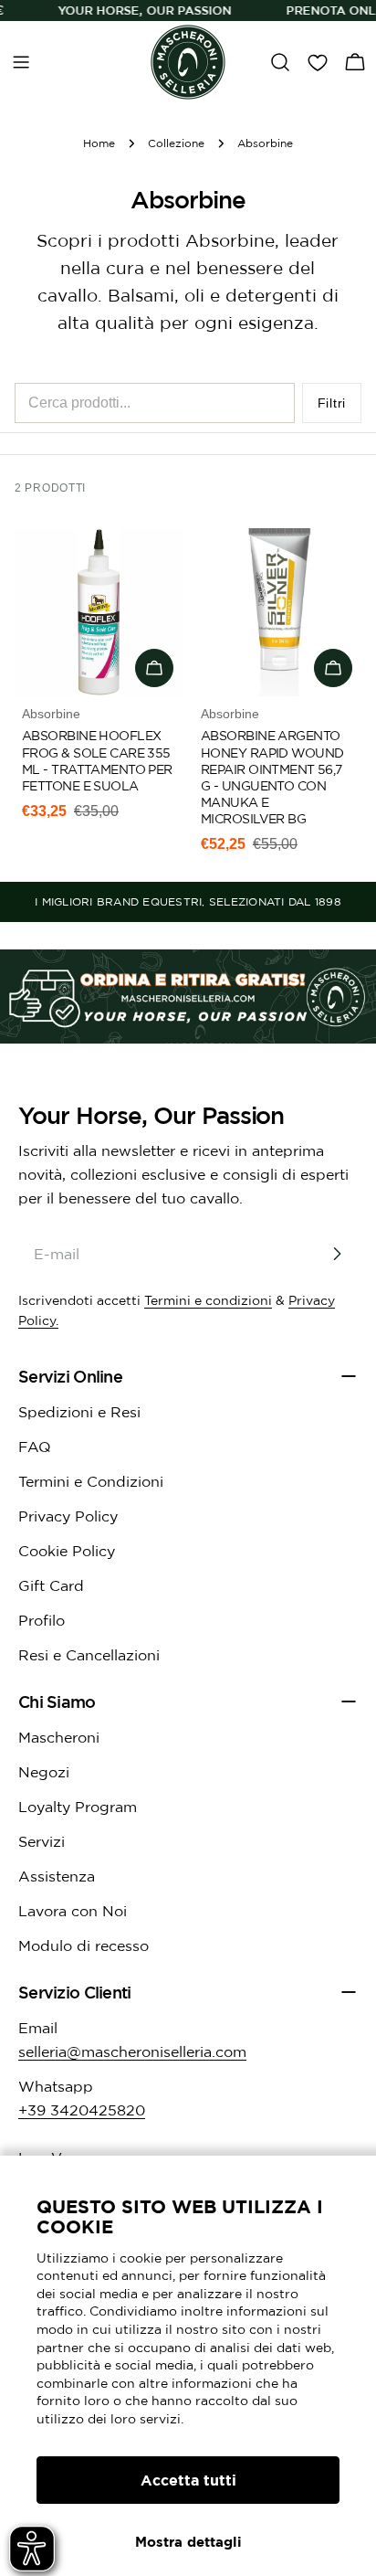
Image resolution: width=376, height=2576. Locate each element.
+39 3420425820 (82, 2110)
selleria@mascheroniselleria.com (132, 2051)
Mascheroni (59, 1737)
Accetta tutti (188, 2480)
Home (99, 143)
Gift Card (51, 1585)
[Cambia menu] (21, 62)
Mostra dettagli (188, 2542)
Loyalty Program (78, 1807)
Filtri (332, 403)
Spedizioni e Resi (79, 1412)
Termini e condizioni (208, 1300)
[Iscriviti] (337, 1254)
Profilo (42, 1620)
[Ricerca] (280, 62)
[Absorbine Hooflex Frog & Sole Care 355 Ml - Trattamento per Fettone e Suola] (99, 612)
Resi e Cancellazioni (89, 1655)
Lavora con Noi (73, 1911)
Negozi (44, 1772)
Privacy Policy (68, 1516)
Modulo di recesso (84, 1945)
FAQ (35, 1447)
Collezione (176, 143)
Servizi (42, 1841)
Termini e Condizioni (91, 1481)
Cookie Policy (67, 1551)
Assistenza (57, 1876)
